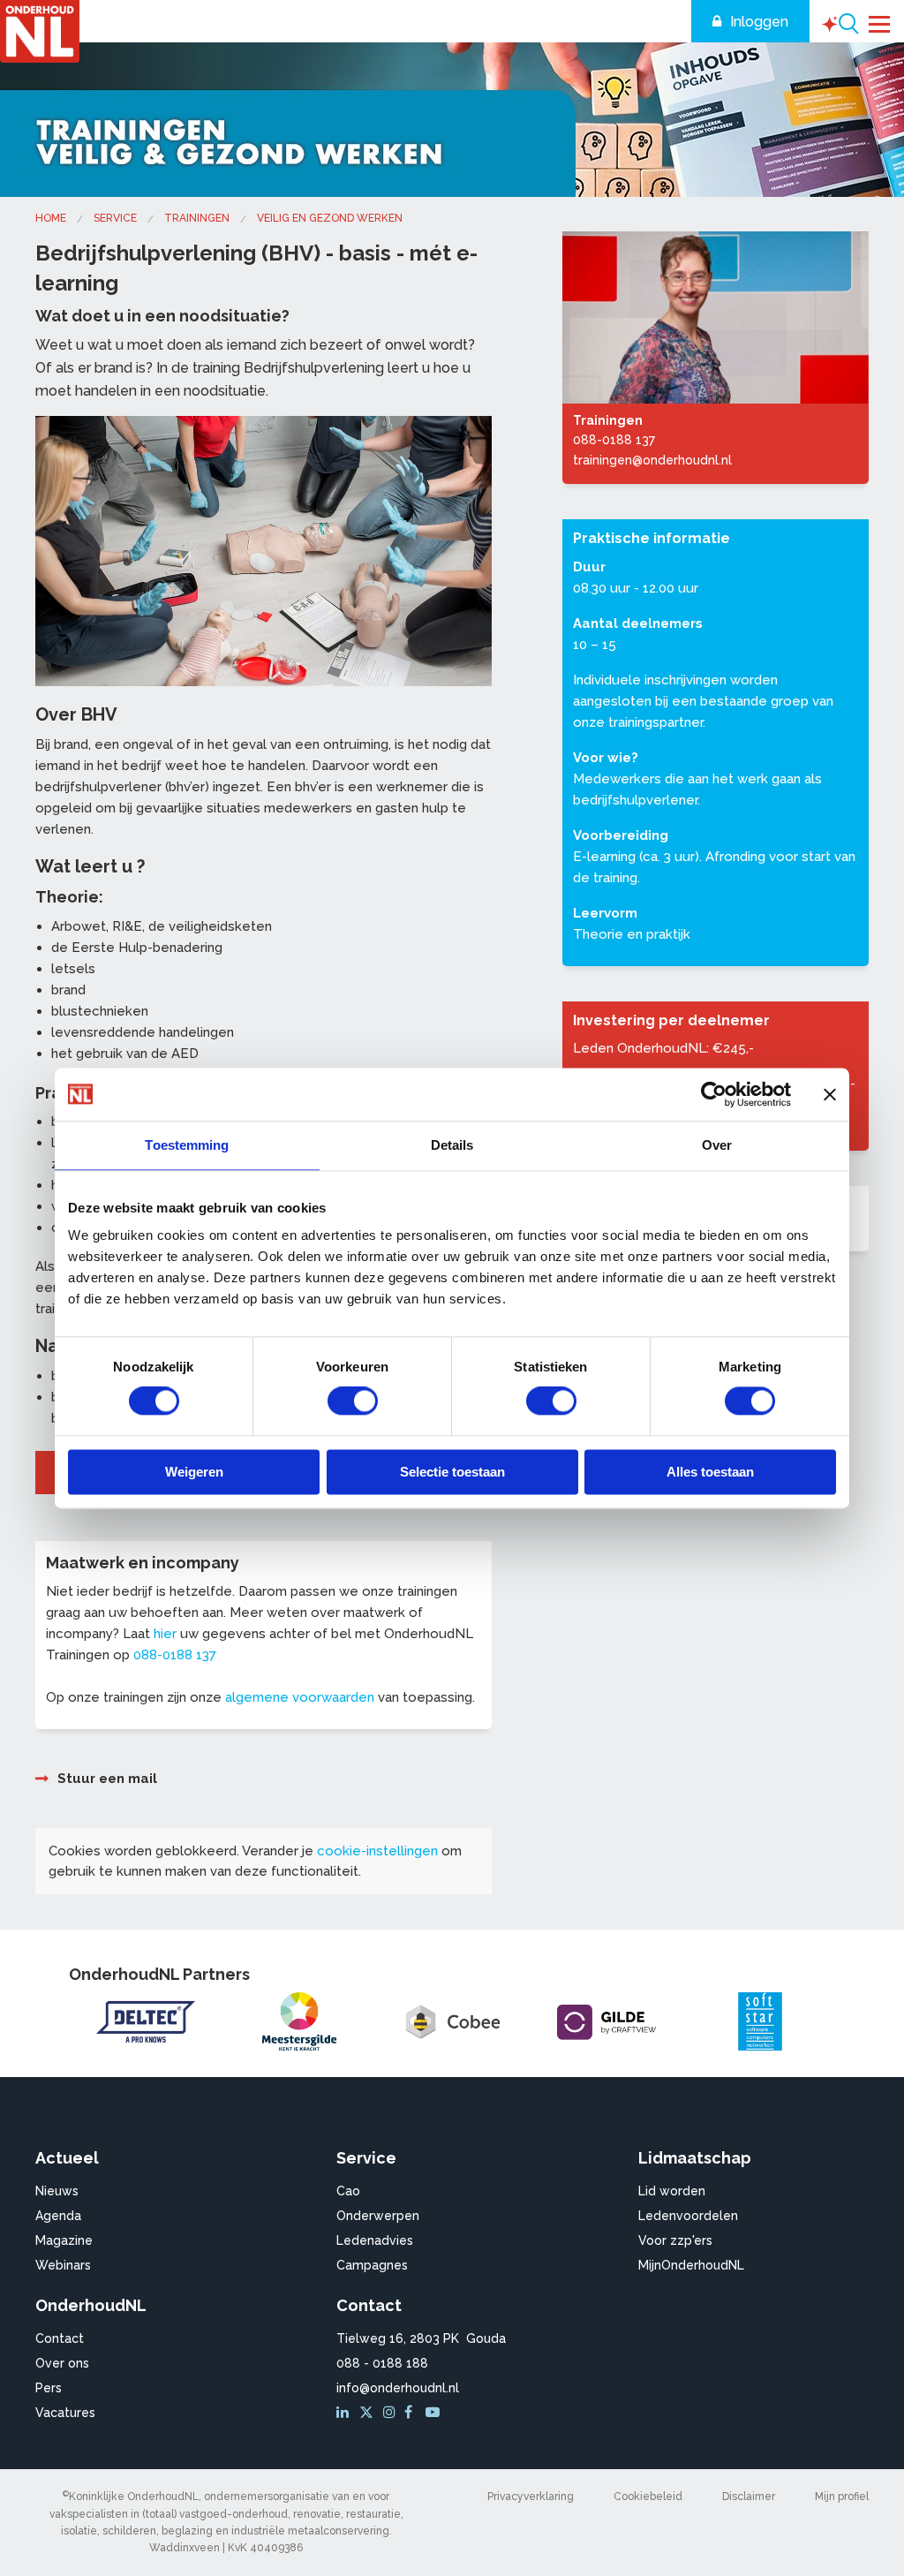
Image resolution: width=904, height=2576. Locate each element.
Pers (49, 2388)
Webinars (63, 2265)
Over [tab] (717, 1145)
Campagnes (372, 2265)
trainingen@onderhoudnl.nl (652, 460)
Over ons (62, 2363)
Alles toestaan (710, 1472)
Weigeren (194, 1472)
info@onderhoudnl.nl (398, 2388)
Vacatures (65, 2413)
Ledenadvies (375, 2240)
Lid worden (672, 2191)
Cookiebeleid (648, 2497)
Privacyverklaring (531, 2497)
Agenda (58, 2216)
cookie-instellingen (377, 1851)
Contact (60, 2338)
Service (115, 218)
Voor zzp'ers (675, 2240)
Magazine (64, 2240)
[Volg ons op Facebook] (413, 2413)
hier (165, 1634)
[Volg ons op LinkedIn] (345, 2413)
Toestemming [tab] (187, 1145)
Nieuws (57, 2191)
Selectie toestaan (452, 1472)
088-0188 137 (175, 1655)
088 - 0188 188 (382, 2363)
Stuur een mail (107, 1779)
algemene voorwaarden (300, 1697)
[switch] (353, 1401)
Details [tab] (452, 1145)
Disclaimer (749, 2497)
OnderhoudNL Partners (159, 1974)
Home (51, 218)
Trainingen (197, 218)
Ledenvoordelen (688, 2216)
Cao (348, 2191)
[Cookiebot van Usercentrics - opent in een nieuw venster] (714, 1094)
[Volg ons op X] (369, 2413)
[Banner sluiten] (830, 1094)
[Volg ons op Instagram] (392, 2413)
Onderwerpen (378, 2216)
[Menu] (880, 22)
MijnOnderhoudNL (691, 2265)
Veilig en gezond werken (330, 218)
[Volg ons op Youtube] (434, 2413)
